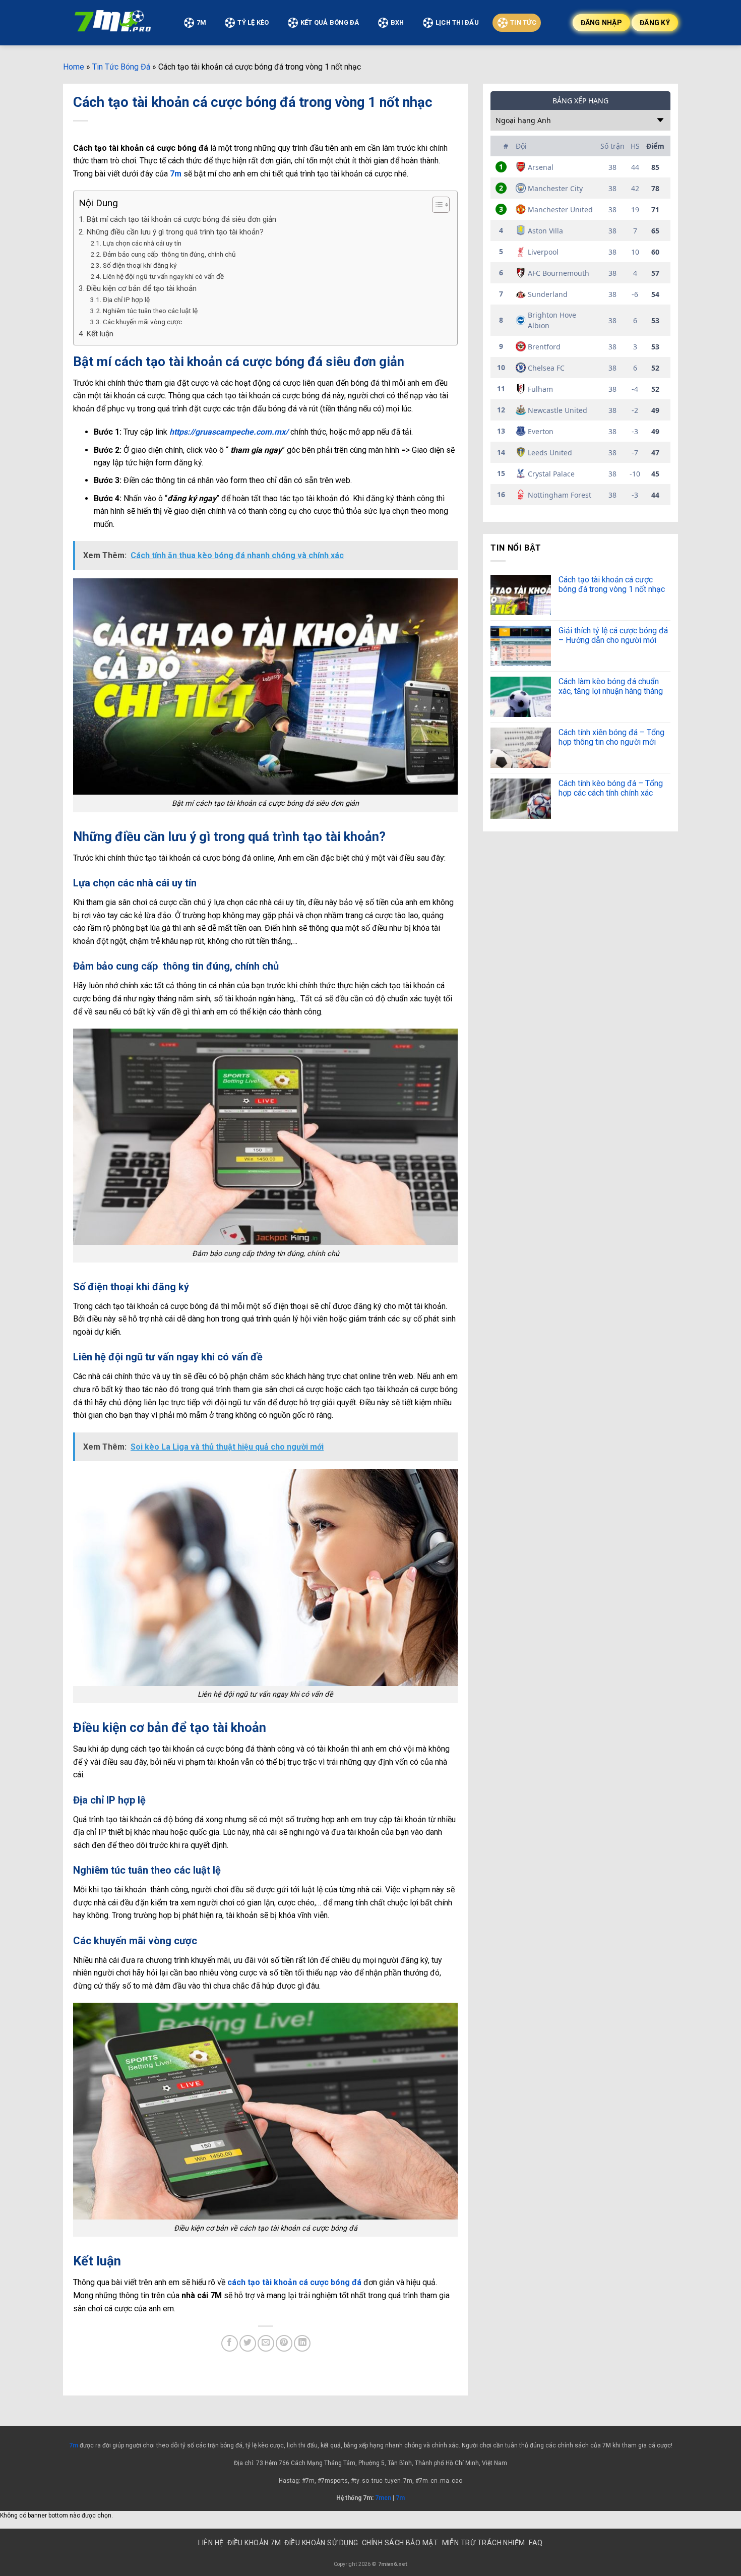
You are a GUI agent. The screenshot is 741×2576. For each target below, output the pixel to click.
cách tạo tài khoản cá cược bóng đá (294, 2282)
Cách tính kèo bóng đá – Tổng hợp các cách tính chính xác (611, 788)
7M (202, 22)
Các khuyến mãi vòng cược (142, 322)
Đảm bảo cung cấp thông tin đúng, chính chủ (169, 254)
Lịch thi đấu (457, 22)
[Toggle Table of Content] (436, 205)
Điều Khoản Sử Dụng (321, 2543)
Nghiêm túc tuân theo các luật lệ (150, 311)
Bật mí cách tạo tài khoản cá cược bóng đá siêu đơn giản (181, 219)
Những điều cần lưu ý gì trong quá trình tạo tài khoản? (175, 232)
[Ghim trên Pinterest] (284, 2343)
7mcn (382, 2498)
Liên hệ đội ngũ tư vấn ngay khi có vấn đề (163, 276)
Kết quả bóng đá (330, 22)
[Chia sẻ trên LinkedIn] (302, 2343)
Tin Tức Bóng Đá (121, 67)
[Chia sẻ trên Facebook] (230, 2343)
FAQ (536, 2543)
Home (74, 67)
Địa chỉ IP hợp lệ (126, 299)
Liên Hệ (211, 2543)
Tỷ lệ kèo (253, 22)
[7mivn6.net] (113, 23)
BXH (397, 22)
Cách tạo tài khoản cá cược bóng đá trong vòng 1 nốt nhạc (613, 584)
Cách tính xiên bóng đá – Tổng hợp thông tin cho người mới (611, 737)
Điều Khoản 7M (254, 2543)
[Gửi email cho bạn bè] (266, 2343)
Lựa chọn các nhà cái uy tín (142, 243)
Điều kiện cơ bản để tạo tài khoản (141, 288)
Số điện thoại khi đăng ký (140, 265)
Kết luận (100, 334)
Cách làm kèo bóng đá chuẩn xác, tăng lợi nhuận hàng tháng (611, 686)
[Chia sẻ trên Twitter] (248, 2343)
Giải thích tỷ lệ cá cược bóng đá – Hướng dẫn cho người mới (613, 635)
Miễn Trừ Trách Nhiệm (484, 2543)
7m (74, 2445)
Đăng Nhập (602, 23)
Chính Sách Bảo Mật (400, 2543)
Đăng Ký (655, 23)
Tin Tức (523, 22)
